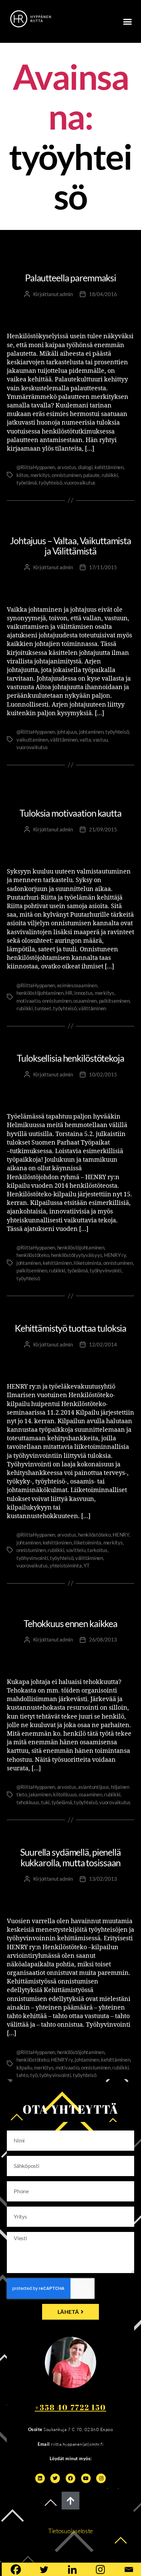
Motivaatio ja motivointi (70, 798)
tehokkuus (28, 1802)
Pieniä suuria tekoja (70, 263)
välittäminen (64, 740)
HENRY (121, 1535)
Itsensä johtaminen (70, 247)
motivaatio (28, 1001)
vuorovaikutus (80, 483)
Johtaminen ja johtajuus (71, 254)
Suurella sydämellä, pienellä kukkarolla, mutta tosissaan (70, 1857)
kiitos (22, 475)
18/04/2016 (103, 294)
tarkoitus (97, 1550)
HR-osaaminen (70, 782)
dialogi (85, 467)
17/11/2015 (103, 567)
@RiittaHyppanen (36, 467)
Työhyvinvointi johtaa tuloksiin (71, 1043)
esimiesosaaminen (77, 985)
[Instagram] (101, 2478)
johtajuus (67, 732)
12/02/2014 (103, 1344)
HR (69, 993)
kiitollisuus (65, 1794)
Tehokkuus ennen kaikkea (70, 1623)
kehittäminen (109, 467)
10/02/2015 (103, 1074)
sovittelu (76, 1550)
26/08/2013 (103, 1639)
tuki (45, 1802)
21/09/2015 (103, 829)
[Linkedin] (40, 2478)
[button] (127, 21)
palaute (91, 475)
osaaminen (85, 1001)
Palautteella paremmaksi (70, 278)
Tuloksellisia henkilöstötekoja (70, 1058)
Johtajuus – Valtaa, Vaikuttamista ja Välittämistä (70, 546)
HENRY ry (115, 1255)
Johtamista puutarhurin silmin (71, 790)
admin (66, 294)
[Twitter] (55, 2478)
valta (85, 740)
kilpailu (24, 2067)
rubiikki (110, 475)
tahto (22, 2075)
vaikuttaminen (32, 740)
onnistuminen (66, 475)
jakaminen (40, 1794)
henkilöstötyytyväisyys (76, 1255)
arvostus (67, 467)
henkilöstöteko (33, 1255)
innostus (84, 993)
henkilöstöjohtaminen (40, 993)
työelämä (27, 483)
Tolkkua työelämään (70, 1608)
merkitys (40, 475)
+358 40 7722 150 (71, 2407)
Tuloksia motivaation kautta (70, 813)
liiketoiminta (87, 1263)
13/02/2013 (103, 1879)
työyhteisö (50, 483)
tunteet (43, 1008)
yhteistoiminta (66, 1565)
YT (87, 1565)
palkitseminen (114, 1001)
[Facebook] (70, 2478)
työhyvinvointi (105, 1270)
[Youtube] (86, 2478)
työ (34, 2075)
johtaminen (91, 732)
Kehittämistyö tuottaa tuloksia (70, 1328)
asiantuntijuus (93, 1787)
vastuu (100, 740)
